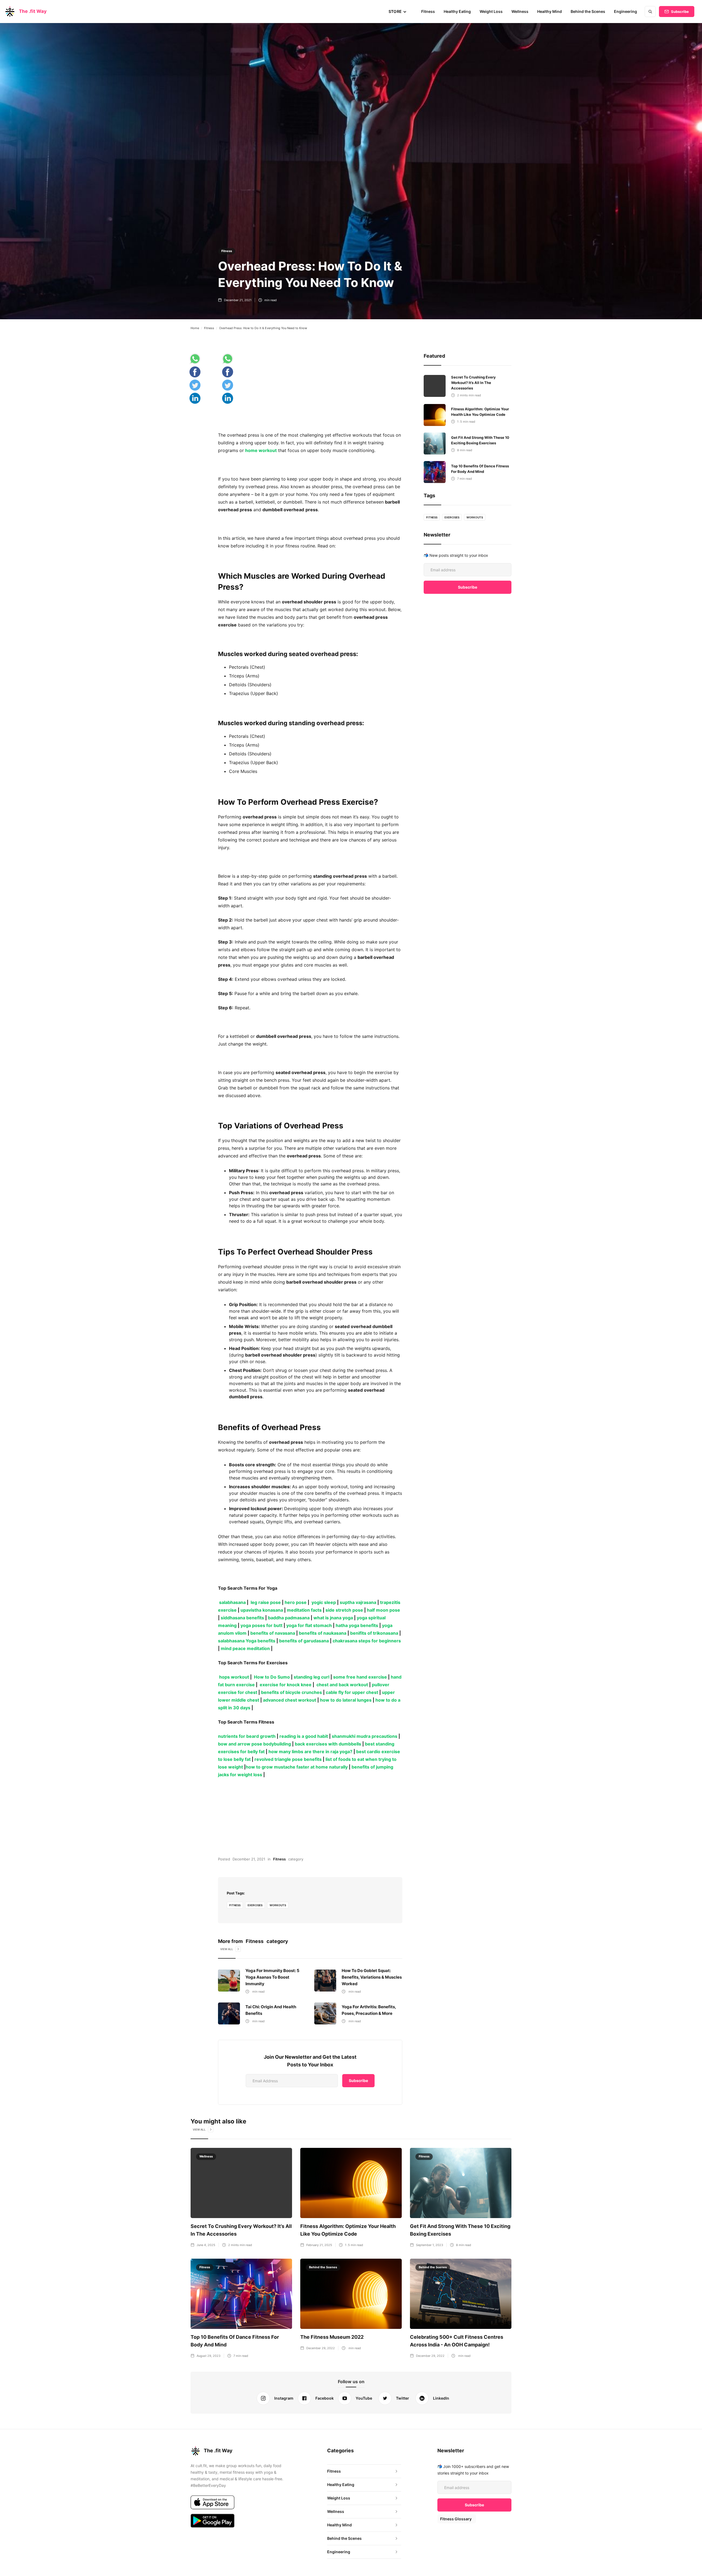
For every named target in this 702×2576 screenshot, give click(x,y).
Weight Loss (491, 11)
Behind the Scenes (588, 11)
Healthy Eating (457, 11)
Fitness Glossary (456, 2519)
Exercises (255, 1905)
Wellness (520, 11)
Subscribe (680, 12)
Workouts (278, 1905)
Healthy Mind (550, 11)
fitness (235, 1905)
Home (195, 328)
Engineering (625, 11)
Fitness (428, 11)
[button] (398, 12)
